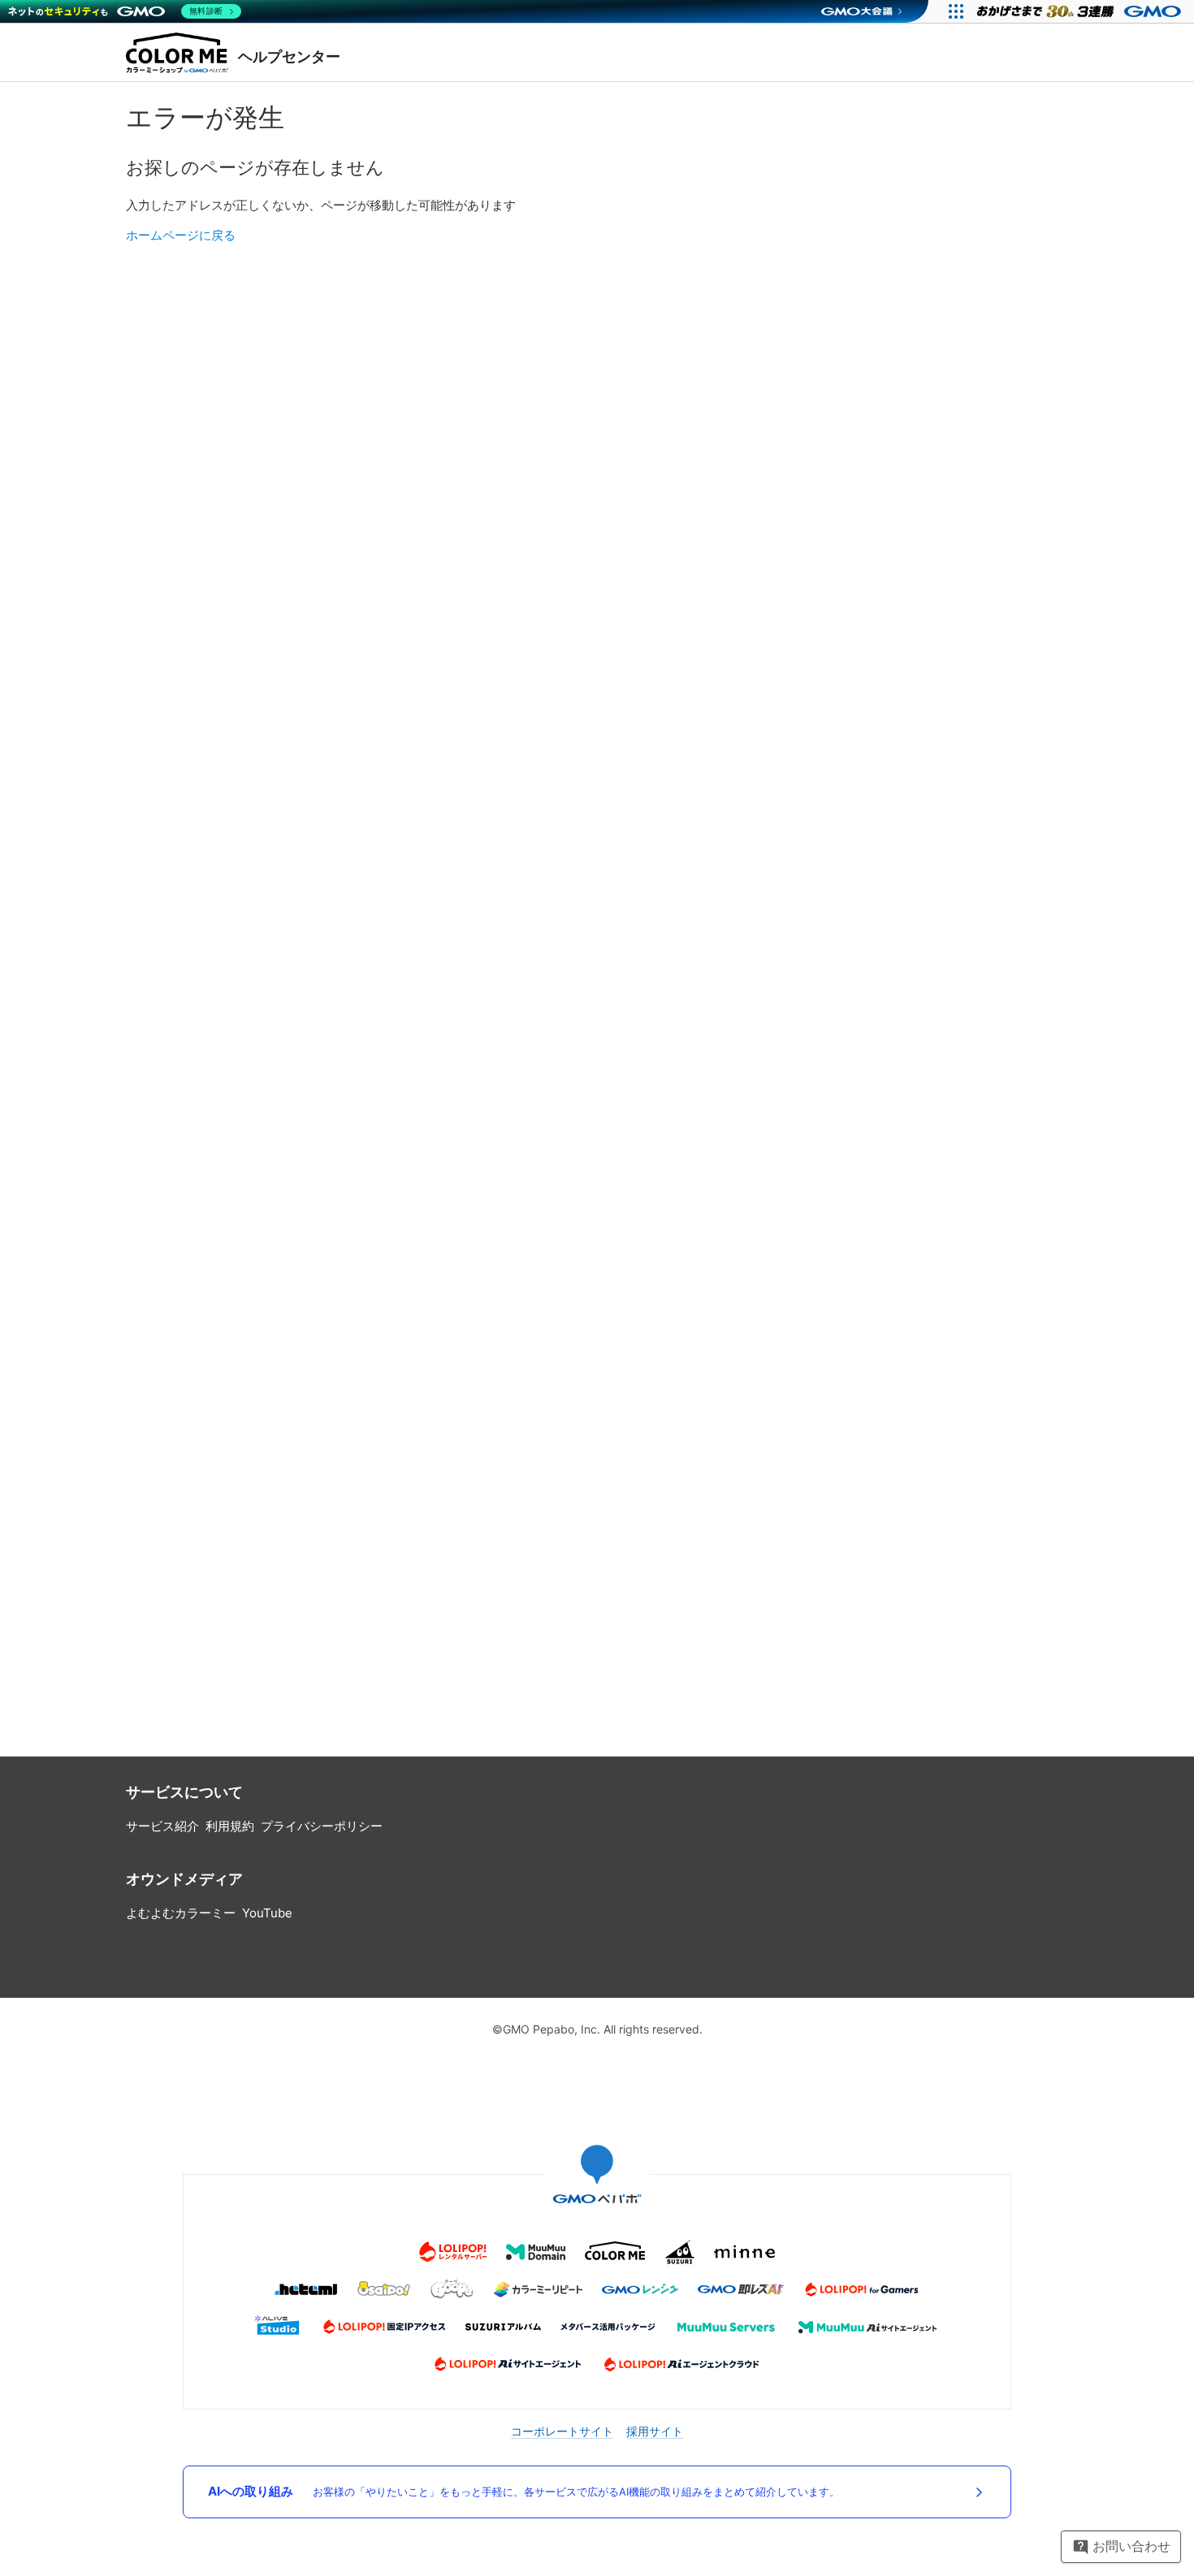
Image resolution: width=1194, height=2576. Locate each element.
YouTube (267, 1913)
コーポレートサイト (562, 2431)
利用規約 (230, 1826)
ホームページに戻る (181, 235)
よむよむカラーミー (181, 1913)
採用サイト (655, 2431)
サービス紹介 (162, 1826)
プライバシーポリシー (322, 1826)
